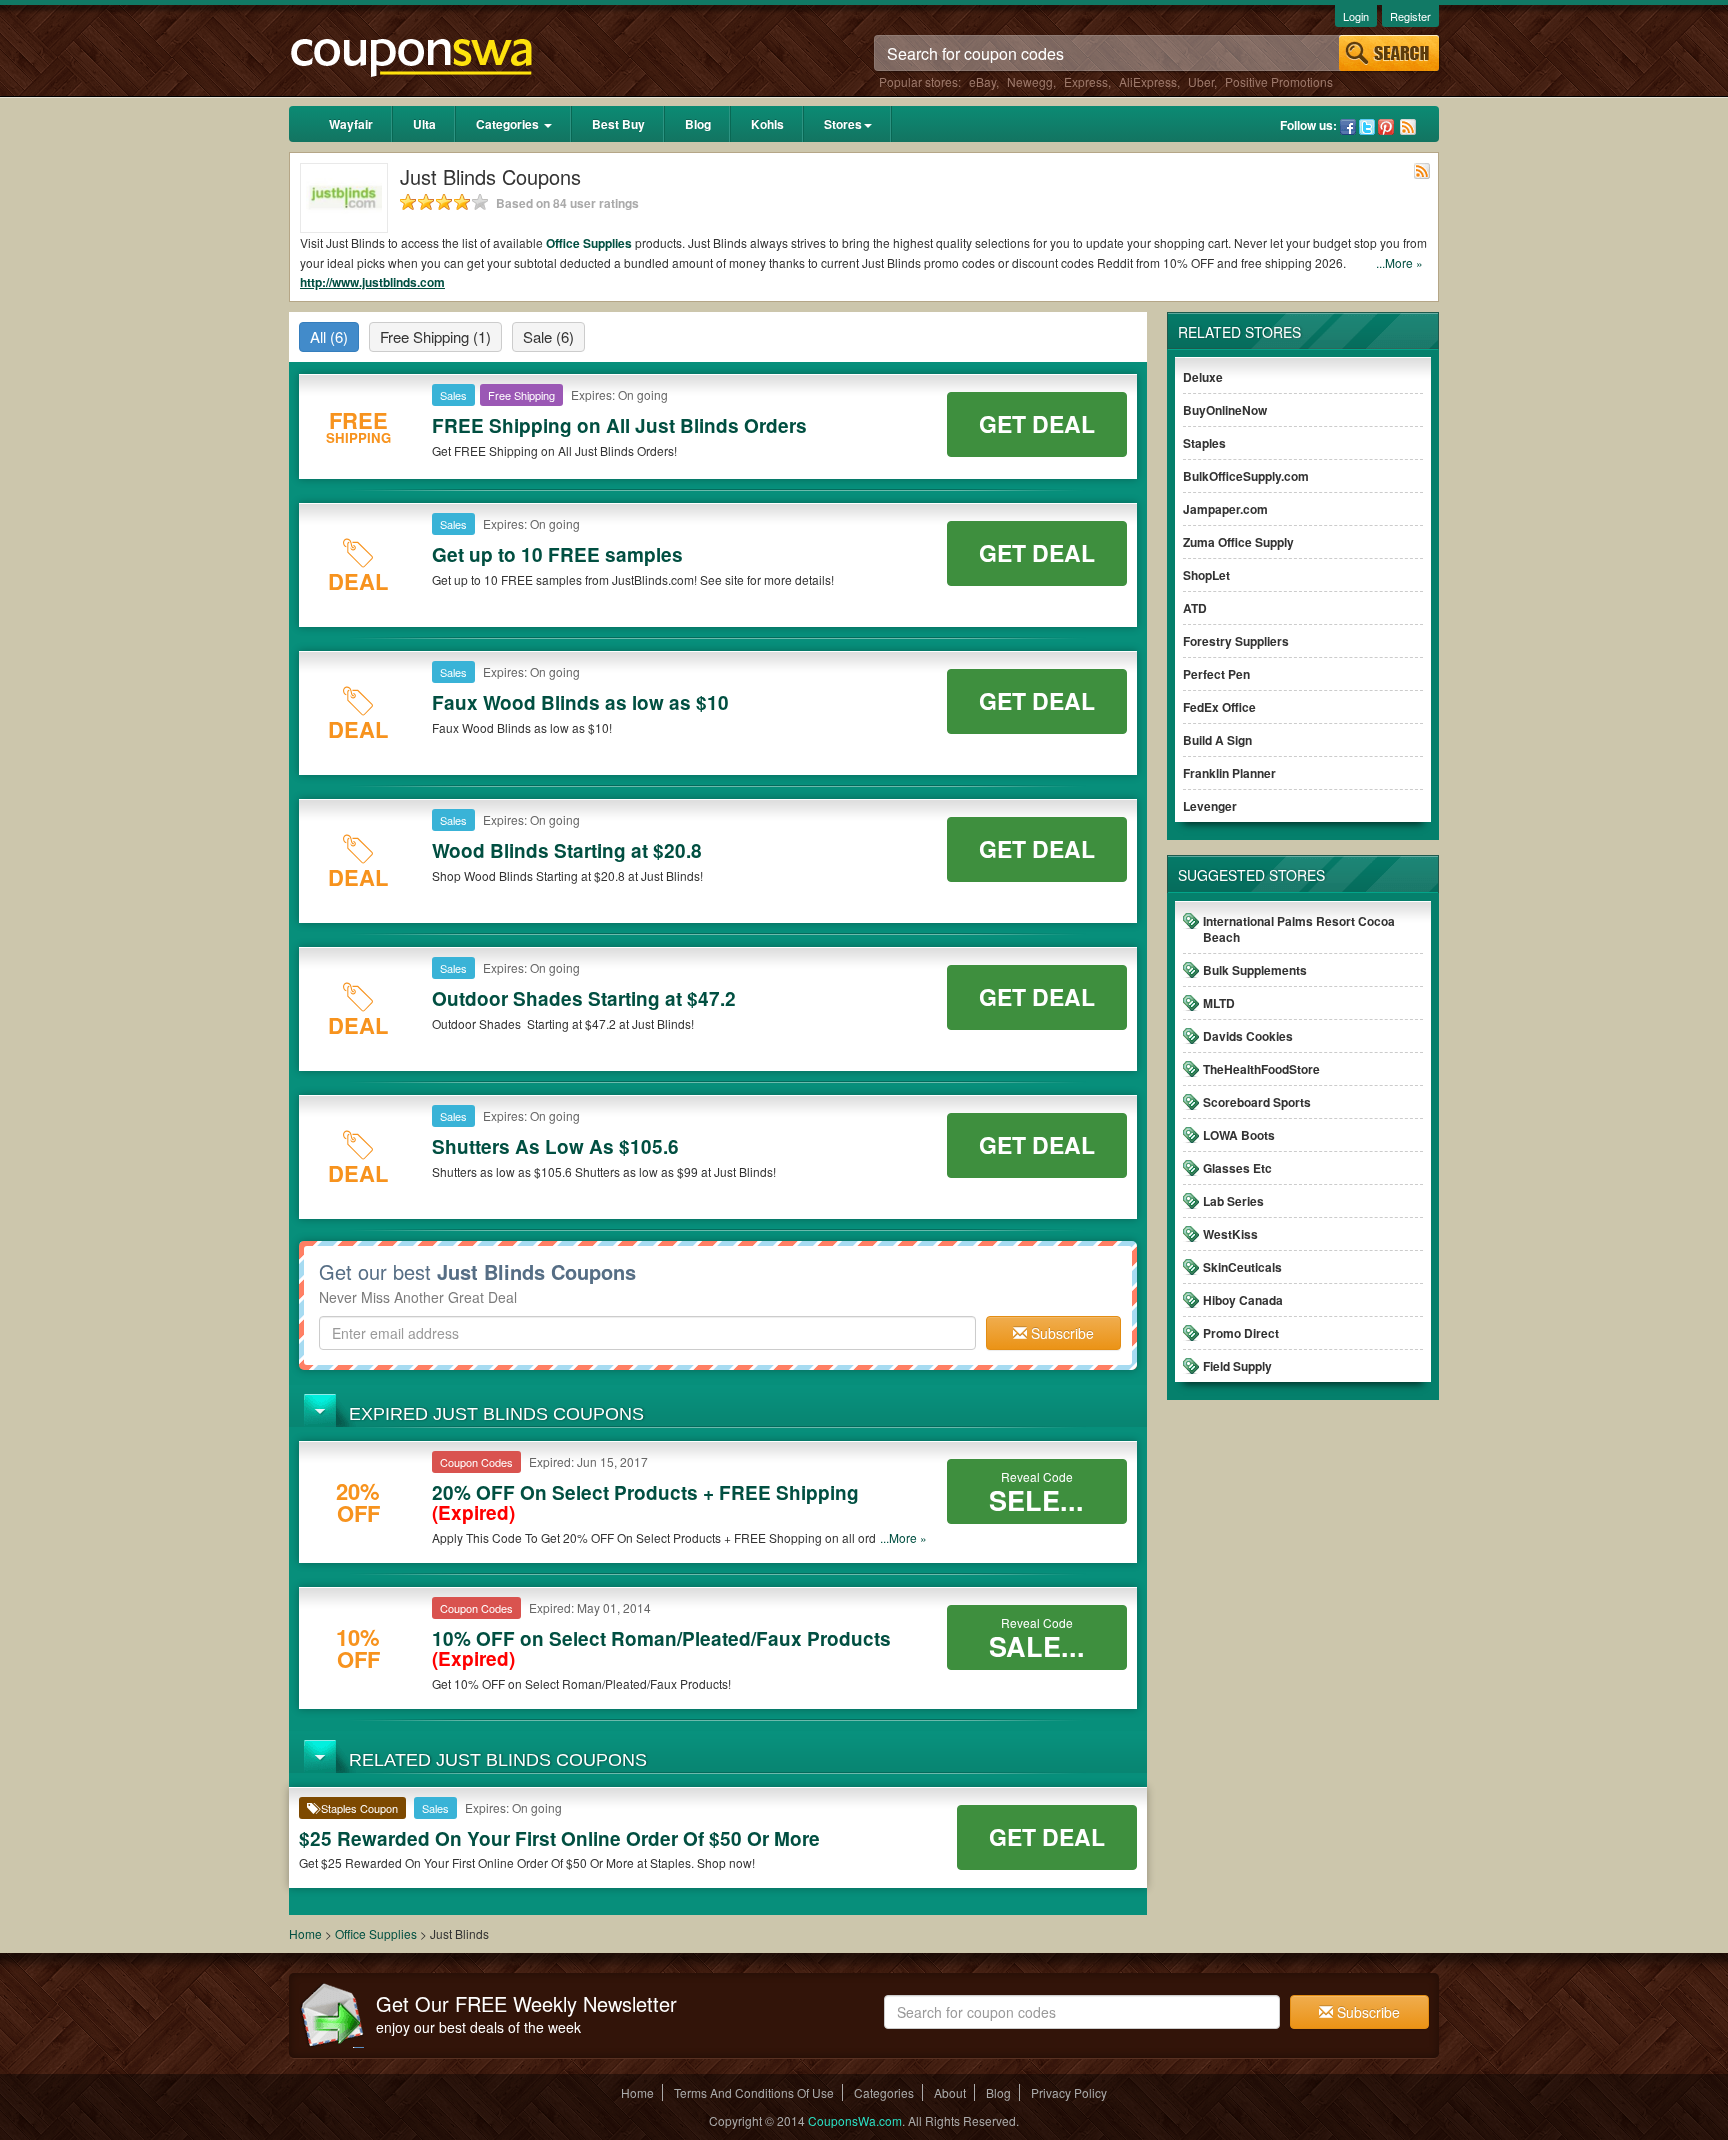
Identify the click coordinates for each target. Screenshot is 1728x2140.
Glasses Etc (1237, 1168)
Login (1356, 16)
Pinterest (1386, 127)
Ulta (424, 124)
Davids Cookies (1248, 1036)
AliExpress (1148, 81)
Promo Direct (1241, 1333)
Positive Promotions (1279, 81)
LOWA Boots (1239, 1135)
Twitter (1367, 127)
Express (1086, 81)
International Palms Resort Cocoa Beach (1299, 929)
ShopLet (1206, 575)
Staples (1204, 443)
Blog (698, 124)
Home (305, 1933)
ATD (1195, 608)
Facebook (1348, 127)
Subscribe (1060, 1333)
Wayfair (351, 124)
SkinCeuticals (1242, 1267)
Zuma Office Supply (1238, 542)
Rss (1408, 127)
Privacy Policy (1069, 2092)
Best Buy (618, 124)
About (950, 2092)
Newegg (1030, 81)
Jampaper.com (1225, 509)
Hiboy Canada (1243, 1300)
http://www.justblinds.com (372, 282)
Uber (1201, 81)
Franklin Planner (1229, 773)
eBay (982, 81)
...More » (1399, 262)
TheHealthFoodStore (1261, 1069)
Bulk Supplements (1255, 970)
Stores (843, 124)
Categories (509, 124)
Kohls (767, 124)
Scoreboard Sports (1257, 1102)
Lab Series (1233, 1201)
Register (1410, 16)
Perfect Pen (1216, 674)
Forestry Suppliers (1236, 641)
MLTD (1219, 1003)
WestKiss (1230, 1234)
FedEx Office (1219, 707)
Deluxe (1203, 377)
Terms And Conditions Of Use (754, 2092)
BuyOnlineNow (1225, 410)
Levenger (1210, 806)
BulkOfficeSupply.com (1246, 476)
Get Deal (1037, 423)
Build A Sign (1217, 740)
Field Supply (1237, 1366)
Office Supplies (589, 243)
